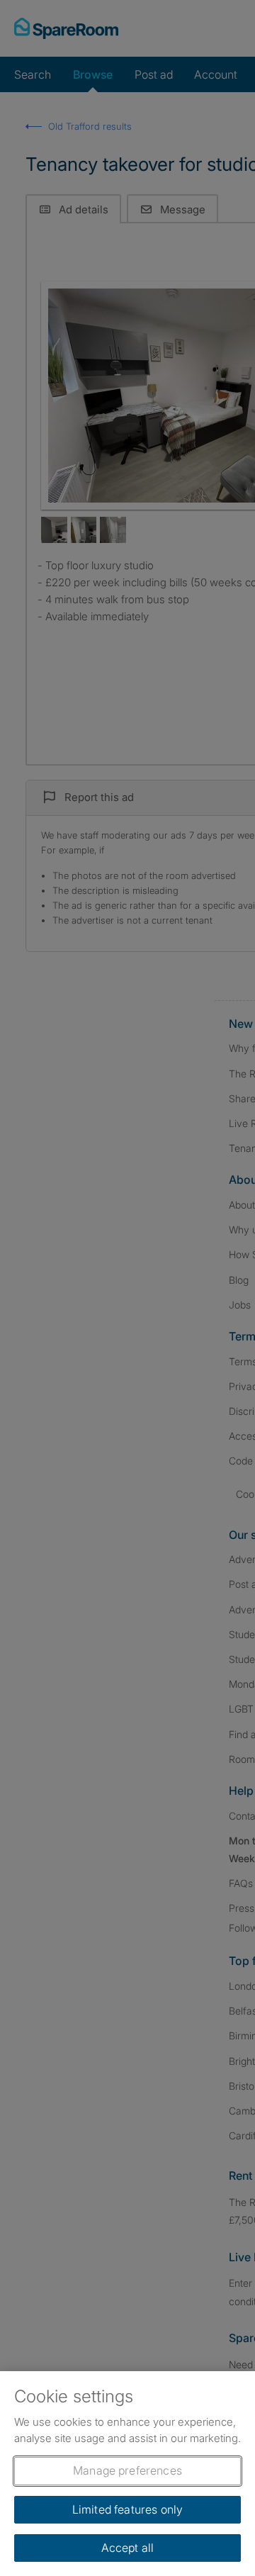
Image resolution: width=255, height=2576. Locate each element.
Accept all (128, 2548)
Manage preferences (127, 2470)
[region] (127, 2474)
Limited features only (127, 2509)
